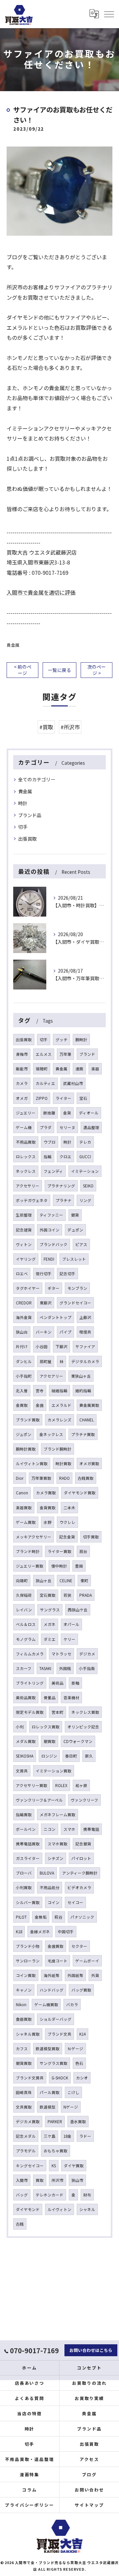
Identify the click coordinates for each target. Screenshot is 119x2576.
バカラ (72, 2005)
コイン (54, 1902)
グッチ (61, 1040)
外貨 (95, 1975)
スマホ (69, 1829)
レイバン (24, 1610)
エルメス (44, 1054)
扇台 (83, 1551)
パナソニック (82, 1917)
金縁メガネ (40, 1932)
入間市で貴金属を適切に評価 (41, 592)
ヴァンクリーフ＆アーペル (39, 1800)
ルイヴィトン (59, 2209)
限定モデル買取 (30, 1712)
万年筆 (65, 1054)
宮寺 (40, 1391)
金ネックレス (51, 1434)
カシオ (82, 2078)
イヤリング (26, 1259)
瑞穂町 (42, 1069)
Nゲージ (71, 2107)
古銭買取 (86, 1478)
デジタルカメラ (85, 1361)
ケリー (69, 1639)
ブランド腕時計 (58, 1449)
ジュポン (24, 1434)
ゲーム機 (24, 1127)
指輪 (48, 1157)
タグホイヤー (28, 1288)
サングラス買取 (54, 2063)
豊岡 (79, 1566)
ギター (54, 1288)
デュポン (75, 1230)
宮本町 (58, 1712)
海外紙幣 (52, 1975)
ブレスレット (74, 1259)
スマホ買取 (58, 1844)
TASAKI (45, 1668)
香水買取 (78, 2122)
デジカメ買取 (28, 2122)
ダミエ (50, 1639)
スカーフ (24, 1668)
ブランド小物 (28, 1946)
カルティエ (45, 1083)
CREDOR (24, 1303)
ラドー (85, 2136)
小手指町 (24, 1376)
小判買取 (24, 1887)
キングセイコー (30, 2166)
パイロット (81, 1858)
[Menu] (109, 14)
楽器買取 (24, 1508)
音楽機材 (71, 1698)
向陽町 (22, 1581)
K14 (82, 2034)
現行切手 (44, 1274)
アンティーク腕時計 (80, 1873)
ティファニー (51, 1215)
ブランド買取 (28, 1420)
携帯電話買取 (28, 1844)
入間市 (22, 2180)
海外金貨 (24, 1317)
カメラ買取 (46, 1493)
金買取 (22, 1405)
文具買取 (24, 2107)
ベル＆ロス (26, 1624)
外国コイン (50, 1230)
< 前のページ (23, 670)
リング (85, 1200)
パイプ (65, 1332)
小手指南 (87, 1668)
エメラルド (61, 1405)
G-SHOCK (60, 2078)
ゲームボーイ (87, 1961)
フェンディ (53, 1171)
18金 (67, 2136)
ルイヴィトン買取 (32, 1464)
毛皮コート (58, 1961)
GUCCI (85, 1157)
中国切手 (66, 1932)
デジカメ (87, 1654)
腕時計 (81, 1040)
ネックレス (26, 1171)
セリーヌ (67, 1127)
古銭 (20, 2224)
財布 (87, 2195)
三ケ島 (50, 2136)
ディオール (89, 1113)
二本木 (69, 1508)
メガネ (50, 1624)
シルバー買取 (28, 1902)
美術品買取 (26, 1698)
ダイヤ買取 (74, 2166)
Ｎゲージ (75, 2049)
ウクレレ (67, 1522)
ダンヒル (24, 1361)
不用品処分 (50, 1887)
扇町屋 (46, 1361)
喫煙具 (85, 1332)
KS (54, 2166)
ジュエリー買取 (30, 1566)
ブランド (87, 1054)
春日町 (71, 1756)
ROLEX (61, 1785)
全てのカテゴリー (37, 779)
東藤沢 (46, 1303)
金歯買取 (56, 1946)
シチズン (56, 1858)
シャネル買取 (28, 2034)
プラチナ (63, 1200)
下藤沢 (61, 1347)
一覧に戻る (59, 670)
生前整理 (24, 1215)
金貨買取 (48, 1508)
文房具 (22, 1771)
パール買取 (50, 2092)
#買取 (46, 727)
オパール (71, 1624)
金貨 (67, 1113)
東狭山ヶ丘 (81, 1376)
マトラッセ (61, 1654)
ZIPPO (42, 1098)
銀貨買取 (24, 2063)
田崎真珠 (24, 2092)
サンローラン (28, 1961)
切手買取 (91, 1537)
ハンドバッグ (52, 1990)
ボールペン (26, 1829)
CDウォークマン (78, 1741)
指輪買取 (24, 1815)
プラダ (46, 1127)
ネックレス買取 (85, 1712)
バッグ (22, 2195)
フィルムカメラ (30, 1654)
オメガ (22, 1098)
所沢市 (58, 2180)
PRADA (86, 1595)
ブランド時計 (28, 1551)
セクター (79, 1946)
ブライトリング (30, 1683)
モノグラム (26, 1639)
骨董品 (50, 1698)
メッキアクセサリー (34, 1537)
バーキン (44, 1332)
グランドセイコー (75, 1303)
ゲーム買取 (26, 1522)
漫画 (79, 1069)
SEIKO (88, 1186)
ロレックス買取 (46, 1727)
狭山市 (77, 2180)
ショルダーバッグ (56, 2019)
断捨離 (49, 1113)
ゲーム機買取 (46, 2005)
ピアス (81, 1244)
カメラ (22, 1083)
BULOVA (47, 1873)
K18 (19, 1932)
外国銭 (65, 1668)
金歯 (40, 1405)
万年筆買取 (41, 1478)
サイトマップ (90, 2505)
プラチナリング (61, 1186)
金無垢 (41, 1917)
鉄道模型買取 (48, 2049)
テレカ (85, 1142)
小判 (20, 1727)
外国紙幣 (75, 1975)
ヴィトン (24, 1244)
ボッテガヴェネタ (32, 1200)
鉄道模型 (48, 2107)
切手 (23, 827)
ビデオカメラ (79, 1887)
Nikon (21, 2005)
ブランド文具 (59, 2034)
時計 (23, 803)
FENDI (49, 1259)
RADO (64, 1478)
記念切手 (67, 1274)
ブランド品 (30, 815)
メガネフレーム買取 (58, 1815)
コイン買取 (26, 1975)
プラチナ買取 (83, 1434)
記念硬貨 (24, 1230)
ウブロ (50, 1142)
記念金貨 (67, 1537)
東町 (84, 1581)
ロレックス (26, 1157)
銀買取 (50, 1741)
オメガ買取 (89, 1464)
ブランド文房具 (30, 2078)
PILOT (21, 1917)
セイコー (75, 1902)
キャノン (24, 1990)
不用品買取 (26, 1142)
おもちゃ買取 (56, 2151)
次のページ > (97, 670)
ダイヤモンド (28, 2209)
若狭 (67, 1595)
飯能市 (22, 1069)
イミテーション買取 (54, 1771)
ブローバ (24, 1873)
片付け (22, 1347)
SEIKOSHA (25, 1756)
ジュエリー (26, 1113)
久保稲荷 (24, 1595)
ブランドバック (54, 1244)
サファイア (85, 1347)
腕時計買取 (26, 1449)
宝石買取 (48, 1595)
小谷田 (42, 1347)
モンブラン (77, 1288)
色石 (79, 2063)
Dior (20, 1478)
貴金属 (13, 645)
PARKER (55, 2122)
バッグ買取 (81, 1990)
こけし (73, 2092)
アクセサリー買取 (32, 1785)
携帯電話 (91, 1829)
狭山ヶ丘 (44, 1581)
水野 (48, 1522)
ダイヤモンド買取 (80, 1493)
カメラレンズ (59, 1420)
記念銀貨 (83, 1844)
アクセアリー (51, 1376)
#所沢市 (70, 727)
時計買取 (63, 1464)
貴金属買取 (89, 1405)
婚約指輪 (83, 1391)
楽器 (95, 1069)
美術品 (58, 1683)
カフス (22, 2049)
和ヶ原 (81, 1785)
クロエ (65, 1157)
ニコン (50, 1829)
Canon (22, 1493)
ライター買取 (59, 1551)
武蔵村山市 (73, 1083)
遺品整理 (91, 1127)
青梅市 (22, 1054)
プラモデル (26, 2151)
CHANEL (87, 1420)
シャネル (87, 2209)
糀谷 (59, 1917)
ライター (63, 1098)
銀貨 (75, 1215)
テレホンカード (50, 2195)
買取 (40, 2180)
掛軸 (75, 1683)
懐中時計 (59, 1566)
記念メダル (26, 2136)
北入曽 (22, 1391)
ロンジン (49, 1756)
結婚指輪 (59, 1391)
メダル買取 (26, 1741)
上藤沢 (85, 1317)
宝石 (83, 1098)
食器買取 (24, 2019)
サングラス (50, 1610)
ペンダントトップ (56, 1317)
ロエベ (22, 1274)
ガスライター (28, 1858)
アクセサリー (28, 1186)
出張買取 (27, 839)
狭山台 (22, 1332)
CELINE (66, 1581)
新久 (89, 1756)
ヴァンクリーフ (84, 1800)
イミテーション (85, 1171)
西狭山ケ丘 (78, 1610)
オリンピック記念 (83, 1727)
